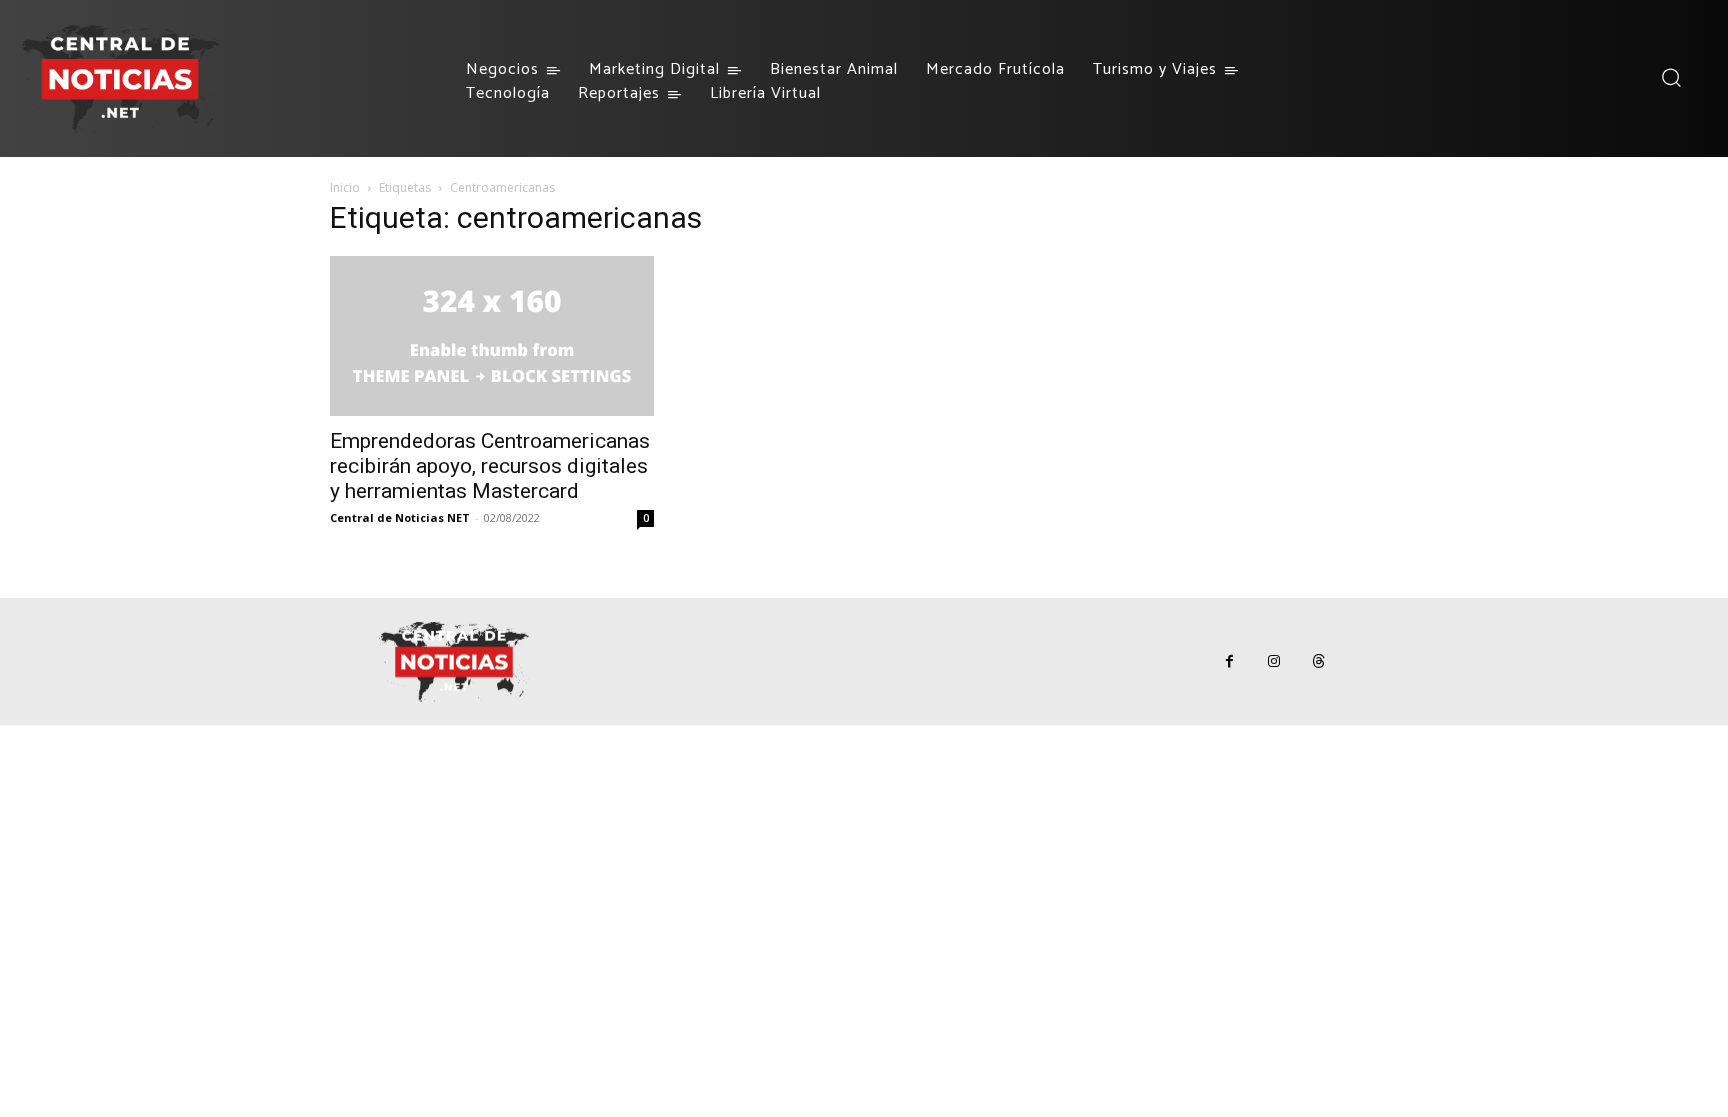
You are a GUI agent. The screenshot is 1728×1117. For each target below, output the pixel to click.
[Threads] (1319, 661)
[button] (1670, 77)
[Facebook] (1229, 661)
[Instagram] (1274, 661)
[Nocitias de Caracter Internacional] (120, 78)
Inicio (345, 187)
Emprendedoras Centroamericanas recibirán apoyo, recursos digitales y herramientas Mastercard (490, 466)
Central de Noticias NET (400, 517)
